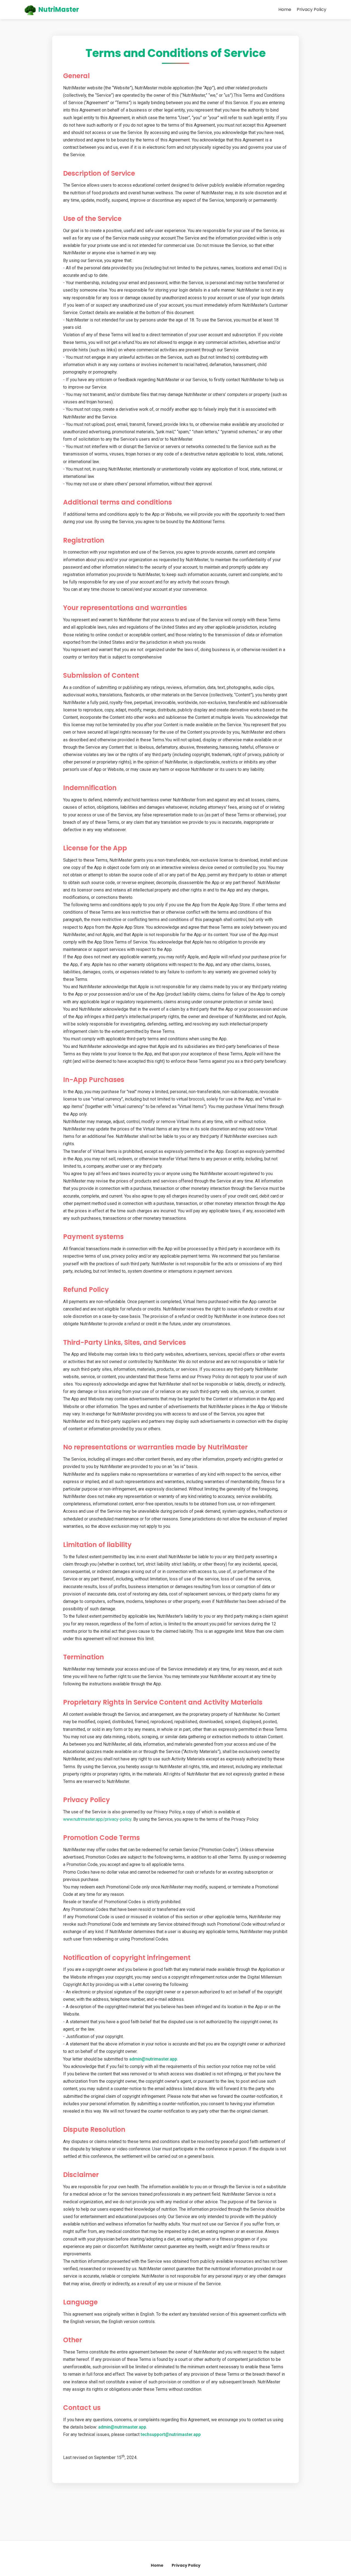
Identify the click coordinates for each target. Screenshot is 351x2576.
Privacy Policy (312, 9)
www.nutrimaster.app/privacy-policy (97, 1819)
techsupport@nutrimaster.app (171, 2434)
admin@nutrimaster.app (153, 2059)
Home (285, 9)
